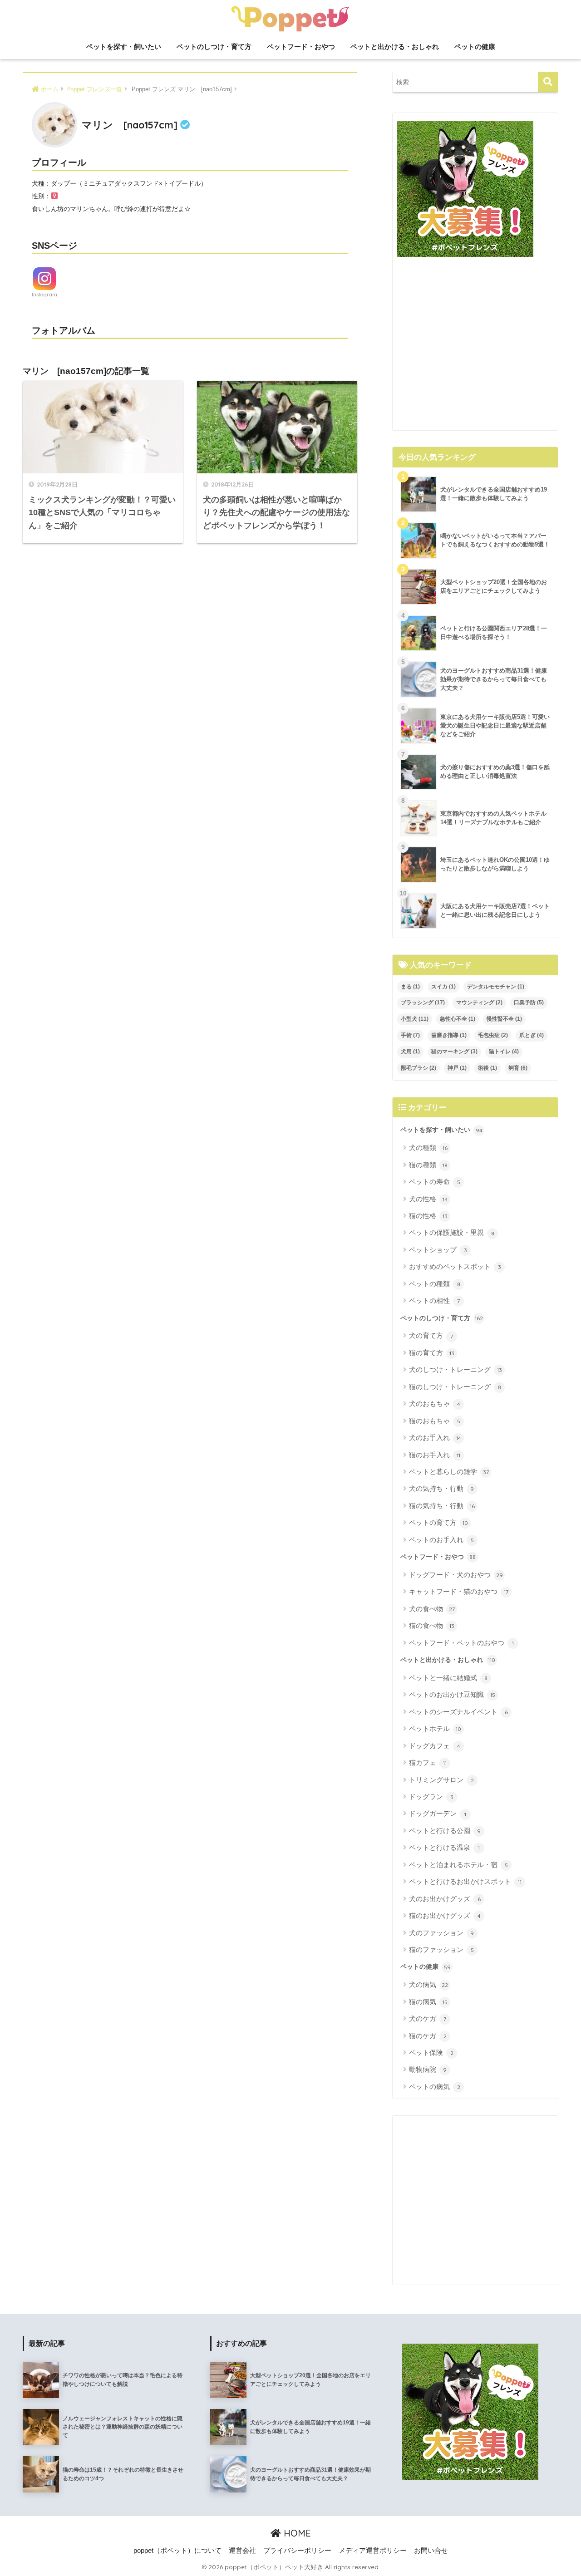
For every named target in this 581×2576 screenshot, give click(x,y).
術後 (487, 1068)
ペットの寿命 (435, 1182)
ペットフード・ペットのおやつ (461, 1643)
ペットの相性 (434, 1300)
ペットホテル (435, 1728)
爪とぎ (532, 1035)
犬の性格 (428, 1199)
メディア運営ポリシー (373, 2551)
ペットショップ (438, 1250)
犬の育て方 (431, 1335)
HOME (296, 2533)
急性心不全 (458, 1019)
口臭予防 (529, 1003)
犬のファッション (441, 1933)
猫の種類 (428, 1165)
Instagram (44, 295)
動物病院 (428, 2069)
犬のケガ (428, 2018)
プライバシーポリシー (297, 2551)
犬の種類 (428, 1148)
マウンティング (479, 1003)
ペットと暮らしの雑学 (449, 1472)
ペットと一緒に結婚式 (448, 1678)
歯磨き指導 (449, 1035)
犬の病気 (428, 1984)
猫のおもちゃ (435, 1421)
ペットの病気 (435, 2087)
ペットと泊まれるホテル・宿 (458, 1865)
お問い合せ (431, 2551)
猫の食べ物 (432, 1625)
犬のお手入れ (435, 1438)
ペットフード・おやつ (301, 47)
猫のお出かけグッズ (445, 1915)
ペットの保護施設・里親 (452, 1232)
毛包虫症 (493, 1035)
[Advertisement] (475, 347)
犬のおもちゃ (435, 1404)
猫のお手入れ (435, 1455)
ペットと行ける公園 (445, 1831)
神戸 (457, 1068)
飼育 (518, 1068)
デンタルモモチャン (496, 987)
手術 (410, 1035)
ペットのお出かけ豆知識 (452, 1694)
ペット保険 (431, 2052)
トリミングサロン (441, 1780)
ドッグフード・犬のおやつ (456, 1575)
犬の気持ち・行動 (441, 1488)
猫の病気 (428, 2002)
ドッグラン (431, 1797)
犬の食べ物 (432, 1609)
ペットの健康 (475, 47)
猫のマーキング (454, 1052)
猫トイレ (504, 1052)
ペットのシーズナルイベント (458, 1712)
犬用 (410, 1052)
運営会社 (242, 2551)
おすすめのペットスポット (455, 1266)
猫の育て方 (432, 1353)
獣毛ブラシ (419, 1068)
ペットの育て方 (438, 1522)
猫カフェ (428, 1762)
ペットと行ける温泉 (444, 1847)
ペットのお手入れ (441, 1540)
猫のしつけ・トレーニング (455, 1387)
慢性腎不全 (504, 1019)
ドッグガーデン (438, 1813)
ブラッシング (423, 1003)
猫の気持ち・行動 (442, 1506)
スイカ (443, 987)
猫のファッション (441, 1949)
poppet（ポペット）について (177, 2551)
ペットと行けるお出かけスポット (465, 1881)
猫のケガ (428, 2036)
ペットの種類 (435, 1284)
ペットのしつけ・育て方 (214, 47)
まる (410, 987)
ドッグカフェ (435, 1746)
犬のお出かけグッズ (445, 1899)
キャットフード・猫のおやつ (459, 1591)
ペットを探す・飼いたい (124, 47)
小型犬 (415, 1019)
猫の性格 (428, 1216)
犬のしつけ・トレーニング (455, 1369)
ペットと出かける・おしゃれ (395, 47)
